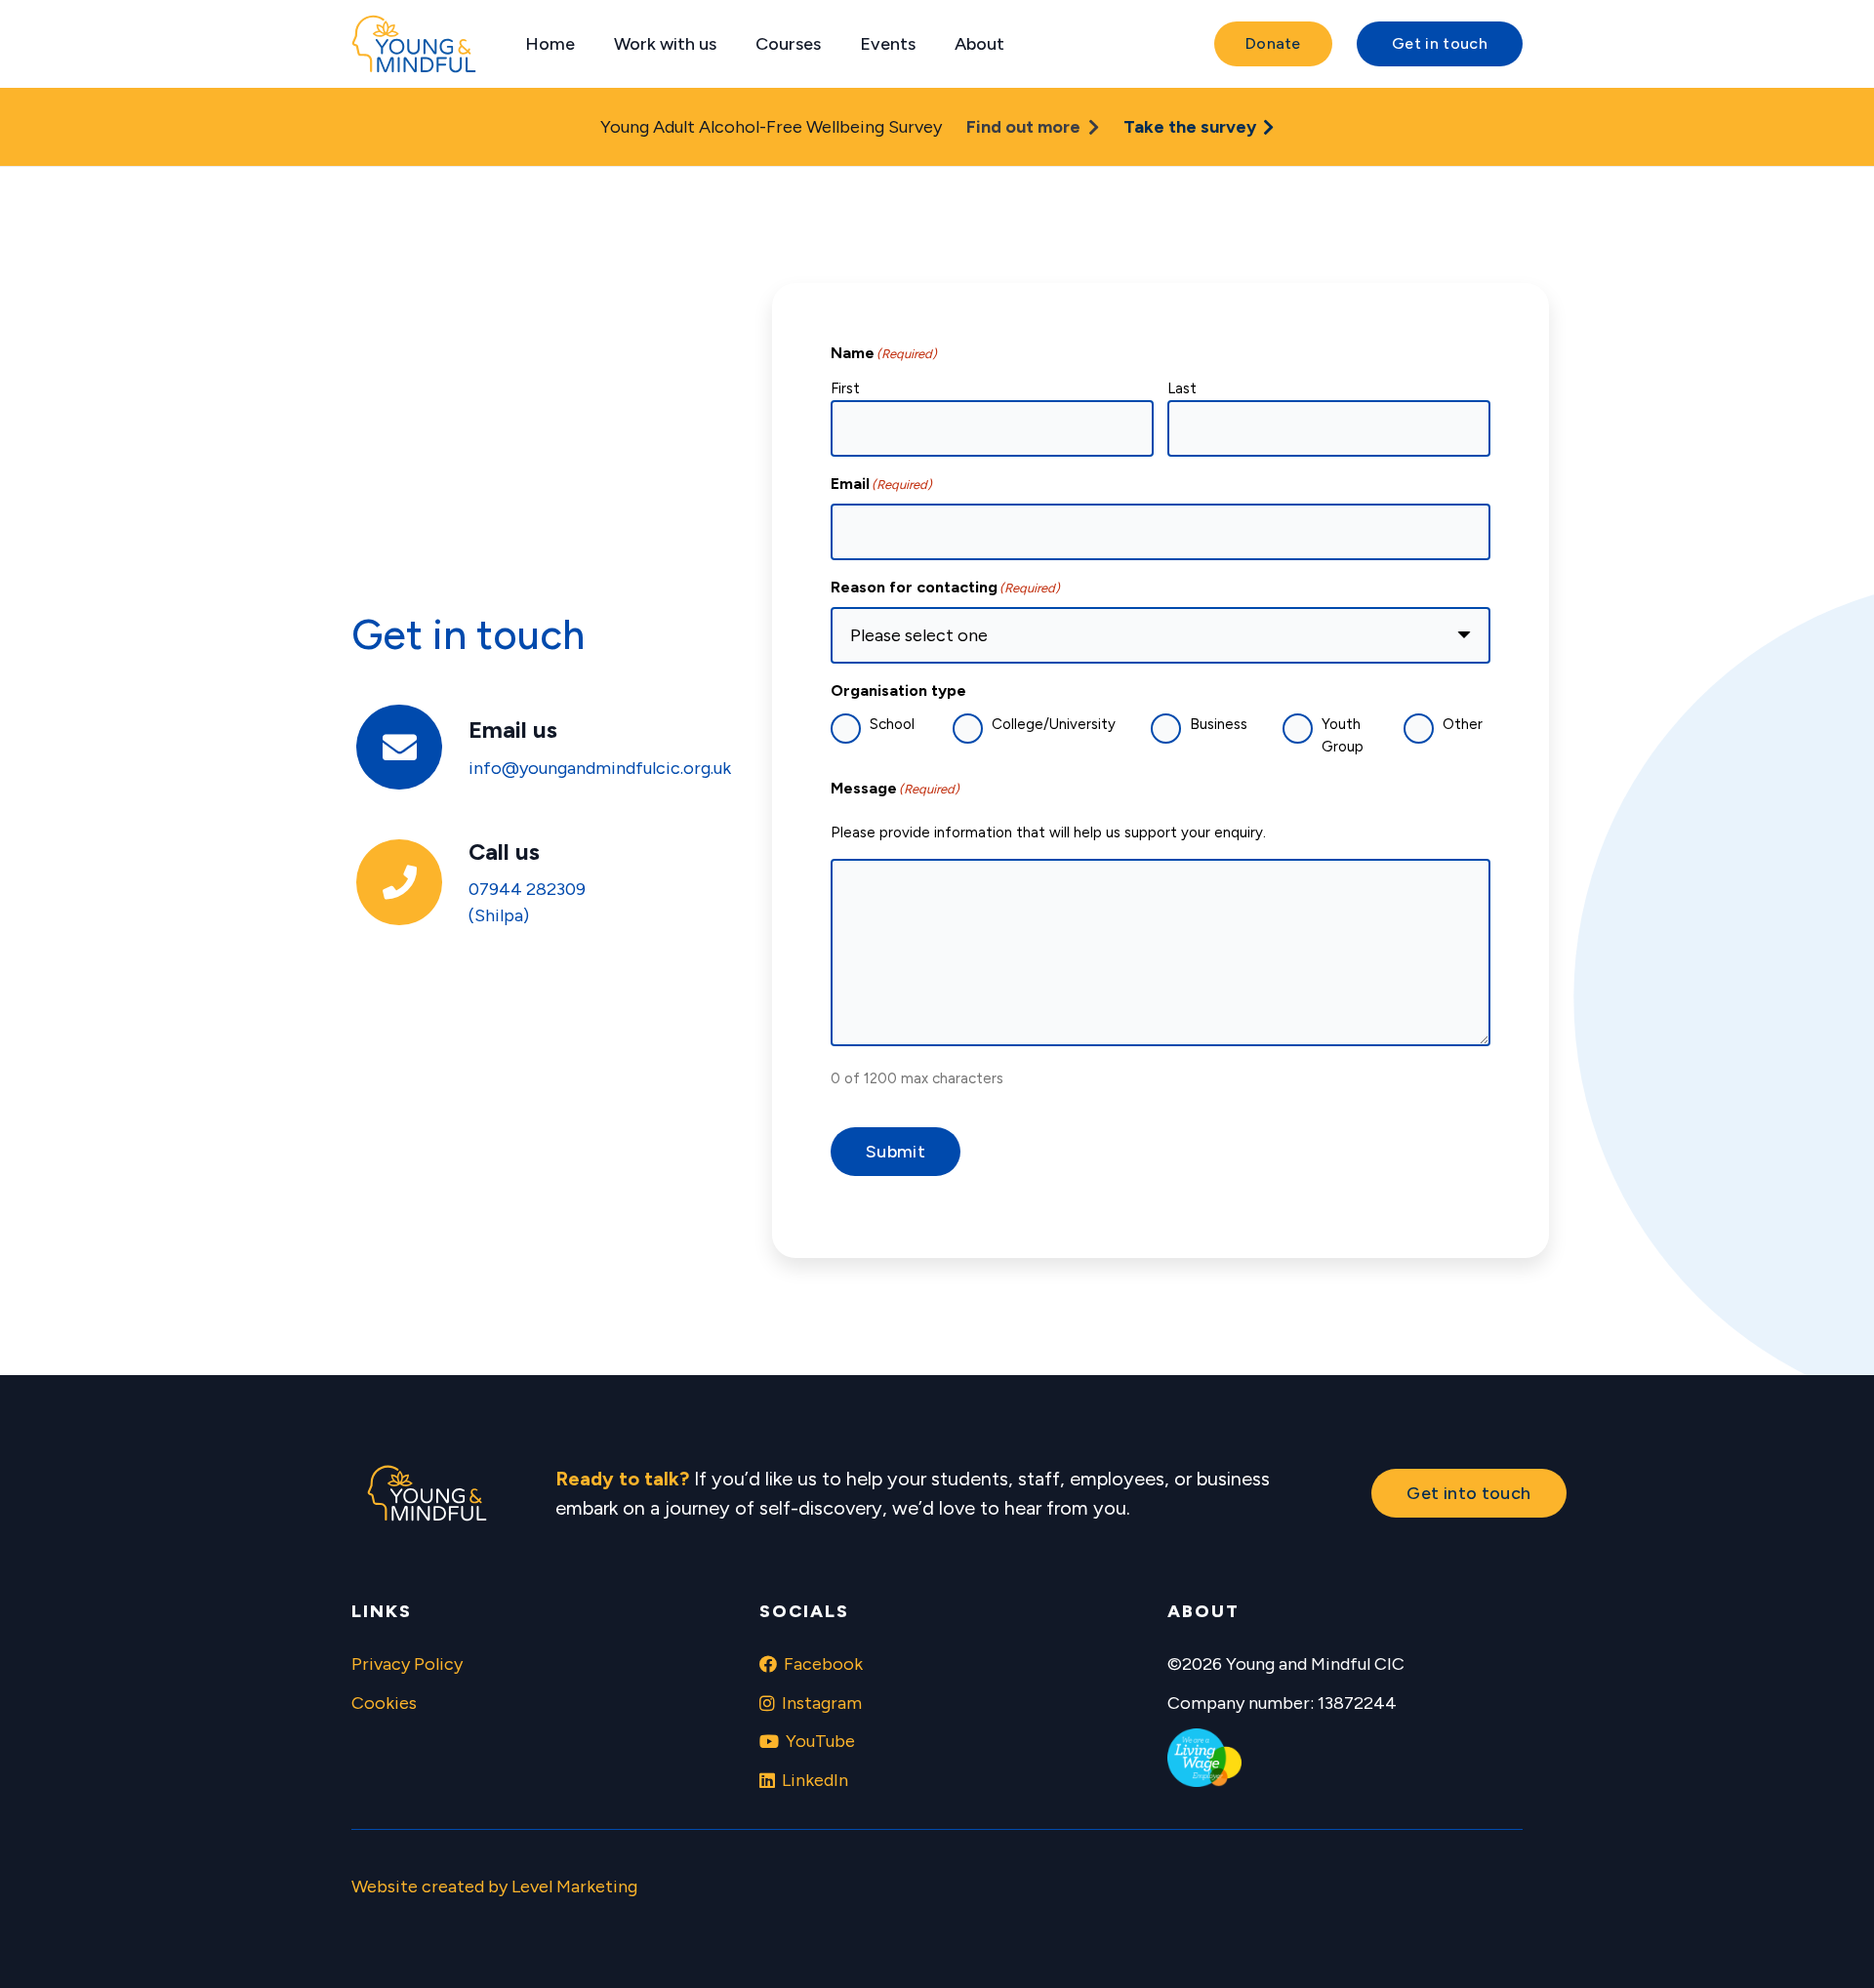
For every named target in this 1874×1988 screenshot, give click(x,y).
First (845, 388)
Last (1182, 388)
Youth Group (1343, 735)
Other (1463, 724)
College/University (1054, 724)
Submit (896, 1152)
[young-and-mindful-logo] (414, 44)
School (892, 724)
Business (1219, 724)
